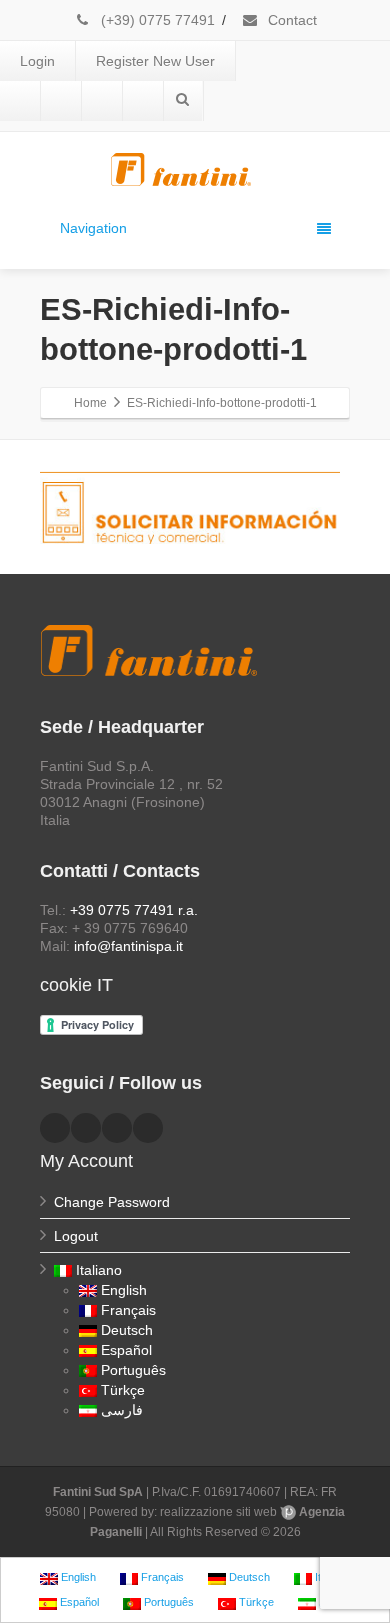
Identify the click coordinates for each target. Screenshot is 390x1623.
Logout (76, 1236)
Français (128, 1310)
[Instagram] (143, 101)
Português (133, 1370)
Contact (290, 20)
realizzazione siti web (218, 1512)
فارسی (122, 1410)
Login (37, 61)
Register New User (155, 61)
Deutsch (127, 1330)
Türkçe (123, 1390)
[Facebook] (20, 101)
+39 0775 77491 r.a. (134, 910)
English (124, 1290)
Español (126, 1350)
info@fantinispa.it (128, 946)
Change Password (112, 1202)
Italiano (99, 1270)
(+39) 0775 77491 (156, 20)
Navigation (93, 228)
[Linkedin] (61, 101)
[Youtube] (102, 101)
